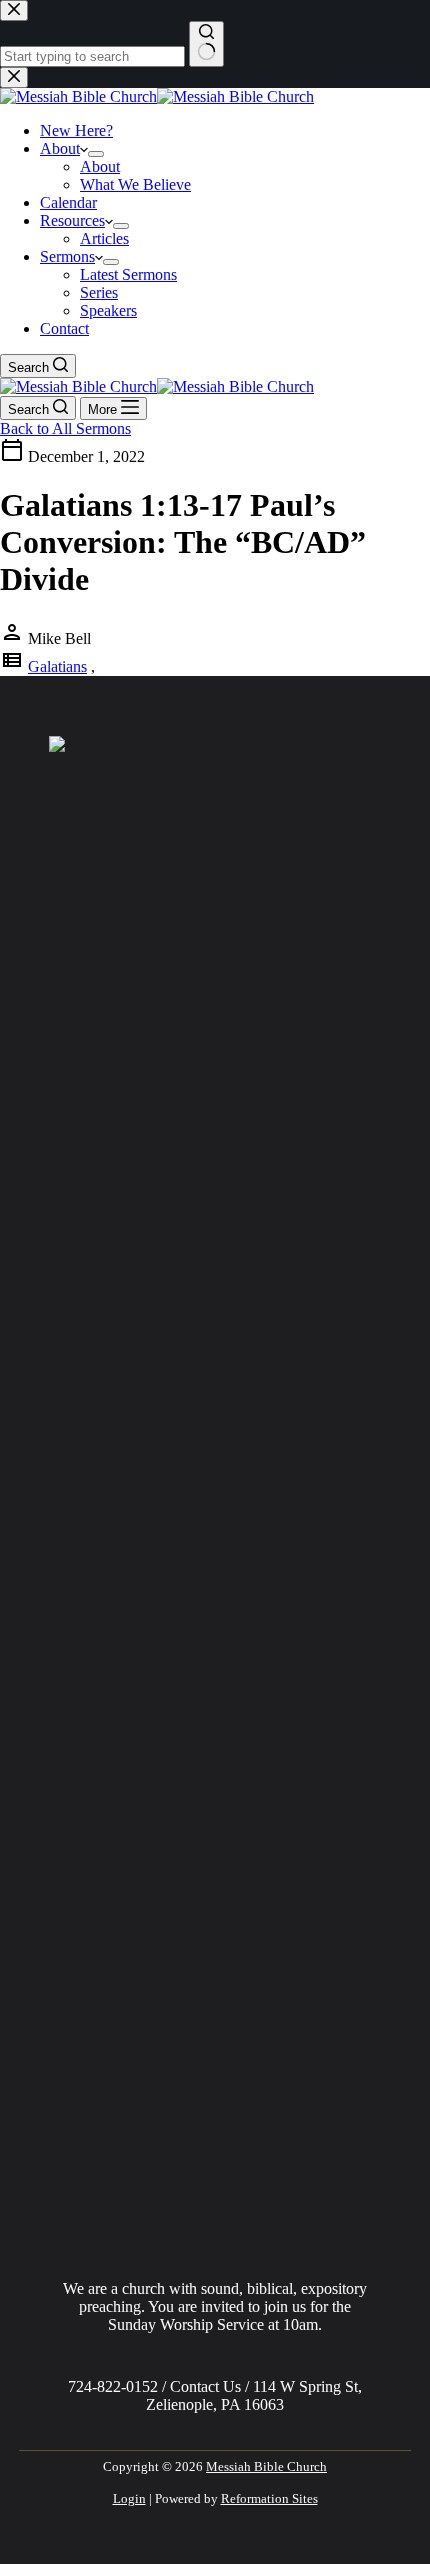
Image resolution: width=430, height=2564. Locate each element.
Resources (72, 220)
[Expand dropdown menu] (96, 154)
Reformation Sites (269, 2498)
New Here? (76, 130)
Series (99, 292)
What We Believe (135, 184)
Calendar (68, 202)
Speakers (108, 310)
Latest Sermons (128, 274)
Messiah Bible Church (266, 2466)
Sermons (67, 256)
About (60, 148)
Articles (104, 238)
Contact (64, 328)
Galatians (57, 666)
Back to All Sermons (65, 428)
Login (129, 2498)
